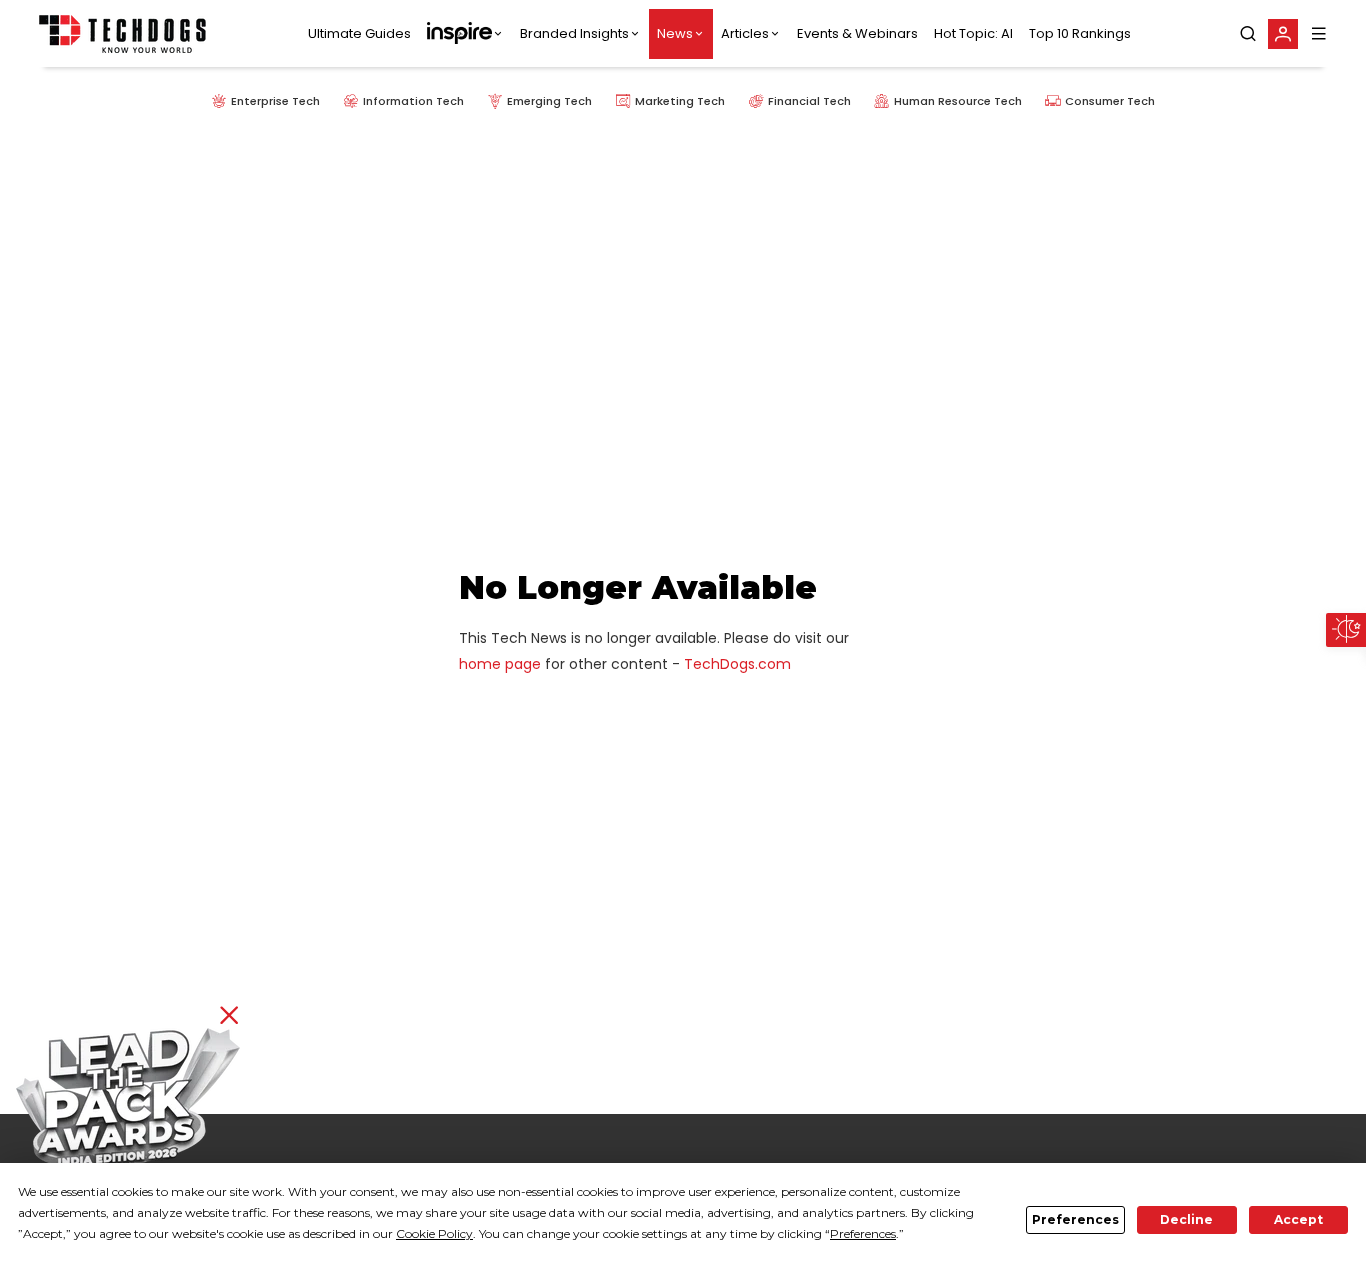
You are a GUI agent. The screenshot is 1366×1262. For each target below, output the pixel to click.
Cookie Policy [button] (434, 1233)
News (675, 33)
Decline (1186, 1219)
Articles (745, 33)
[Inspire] (465, 34)
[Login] (1283, 34)
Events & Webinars (857, 33)
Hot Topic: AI (973, 33)
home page (500, 664)
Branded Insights (574, 33)
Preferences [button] (863, 1233)
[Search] (1248, 34)
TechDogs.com (737, 664)
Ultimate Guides (359, 33)
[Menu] (1319, 33)
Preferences (1075, 1219)
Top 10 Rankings (1080, 33)
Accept (1298, 1219)
